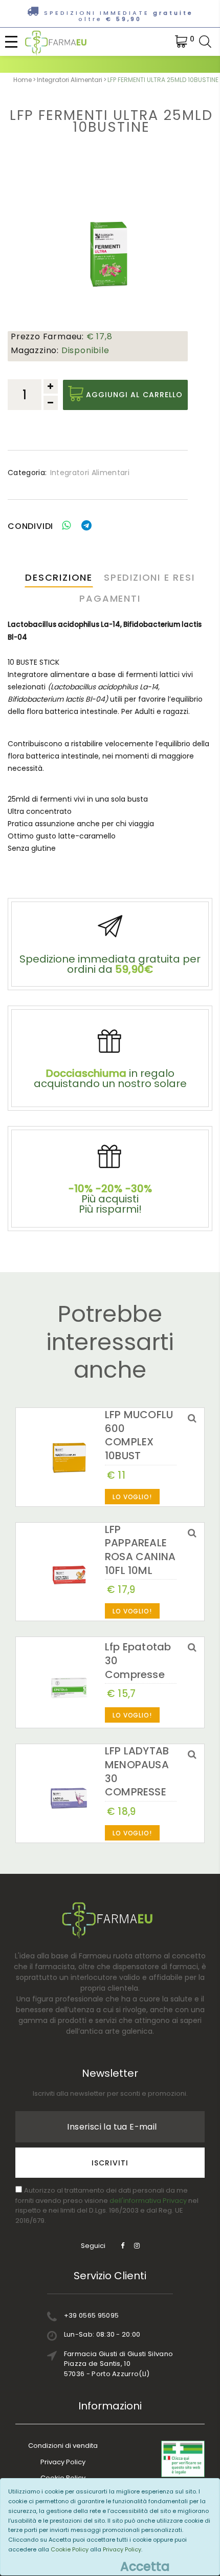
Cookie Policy (70, 2549)
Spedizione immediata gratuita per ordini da (110, 964)
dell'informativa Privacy (148, 2201)
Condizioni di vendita (63, 2446)
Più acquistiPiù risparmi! (110, 1199)
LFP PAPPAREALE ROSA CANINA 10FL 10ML (140, 1550)
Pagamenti (110, 598)
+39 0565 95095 (92, 2315)
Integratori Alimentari (70, 80)
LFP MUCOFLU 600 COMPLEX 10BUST (139, 1435)
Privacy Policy (63, 2462)
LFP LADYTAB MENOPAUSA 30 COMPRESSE (137, 1771)
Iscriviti (110, 2163)
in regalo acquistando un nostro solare (110, 1078)
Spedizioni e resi (149, 577)
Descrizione (59, 577)
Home (23, 80)
